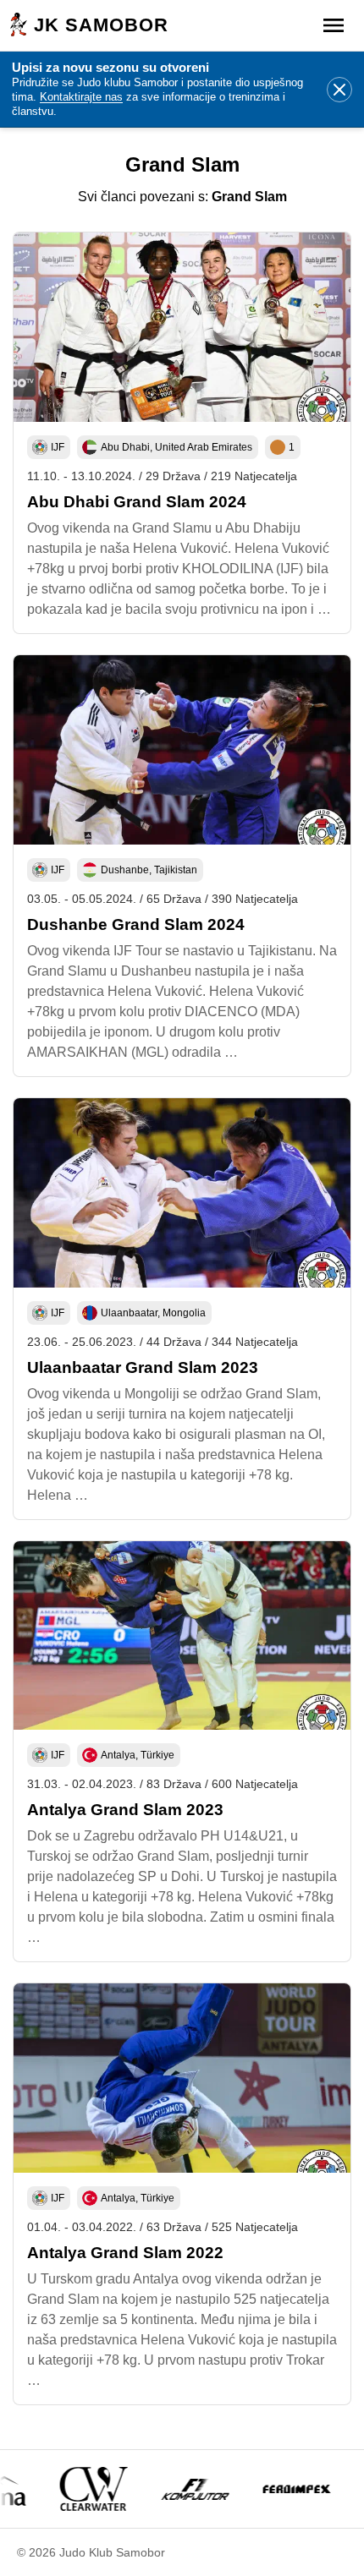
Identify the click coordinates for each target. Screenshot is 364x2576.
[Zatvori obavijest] (339, 90)
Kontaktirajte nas (81, 97)
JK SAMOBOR (101, 25)
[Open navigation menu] (334, 25)
